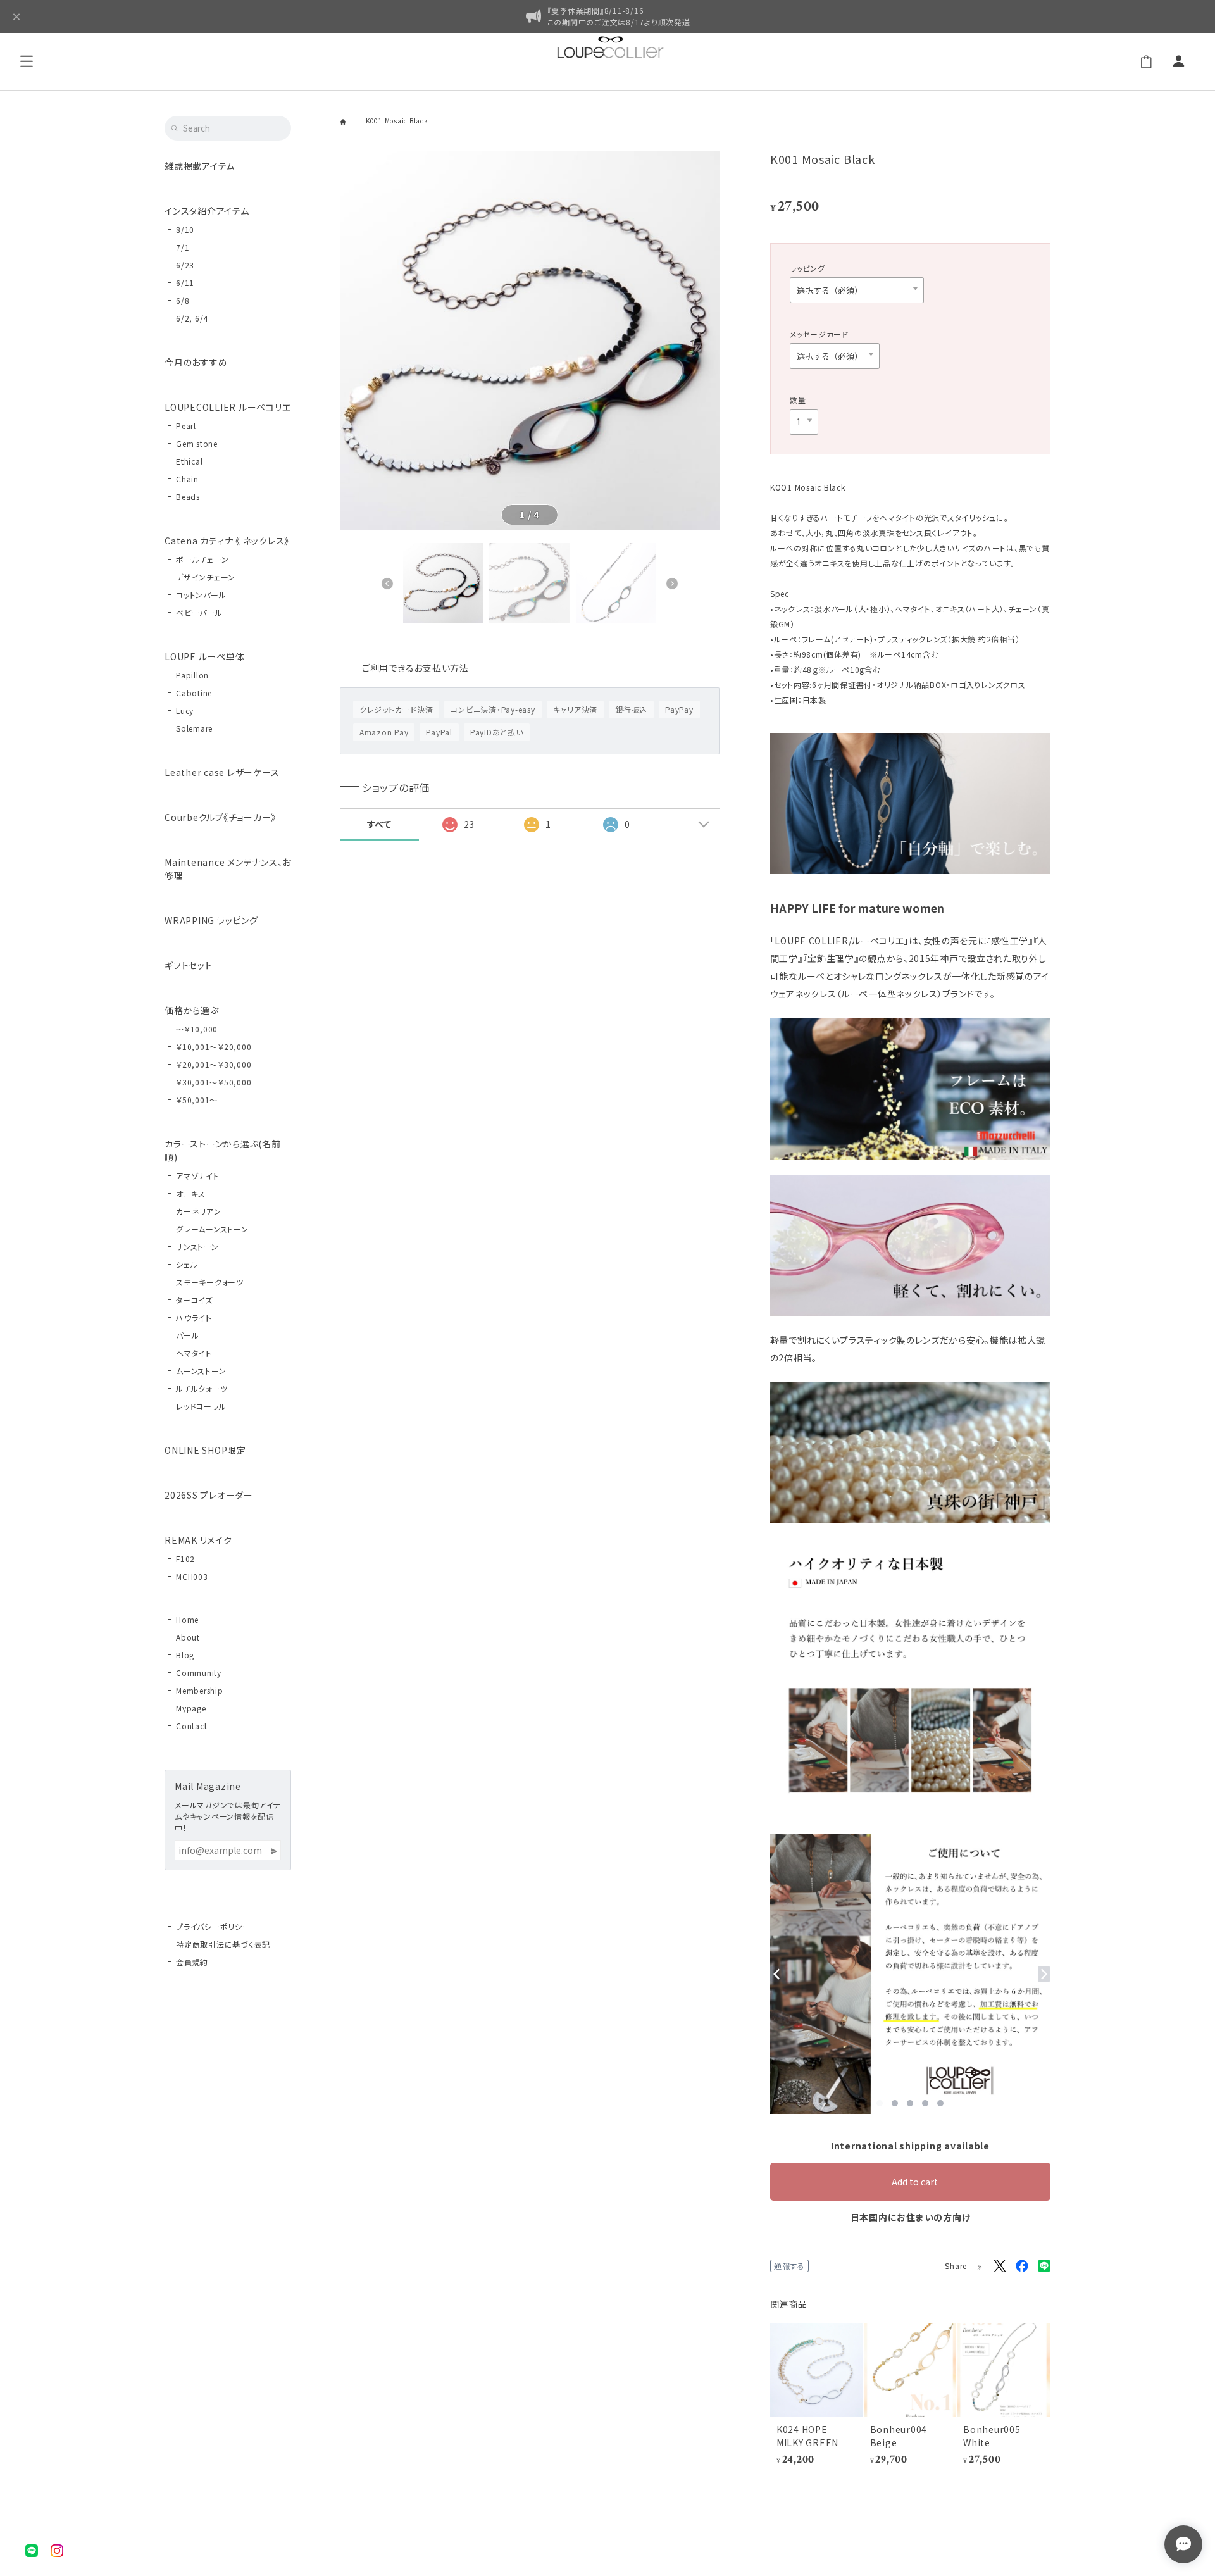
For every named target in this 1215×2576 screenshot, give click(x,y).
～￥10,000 (197, 1029)
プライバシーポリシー (213, 1926)
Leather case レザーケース (222, 772)
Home (187, 1619)
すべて (379, 824)
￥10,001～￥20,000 (214, 1047)
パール (187, 1335)
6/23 (185, 265)
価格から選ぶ (192, 1010)
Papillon (192, 675)
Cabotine (194, 693)
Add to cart (915, 2182)
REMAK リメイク (198, 1540)
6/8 (183, 300)
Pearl (186, 426)
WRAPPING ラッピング (211, 920)
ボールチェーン (202, 559)
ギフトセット (189, 965)
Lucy (185, 710)
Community (199, 1673)
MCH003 (192, 1576)
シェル (187, 1264)
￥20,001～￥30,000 (214, 1064)
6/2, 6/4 (192, 318)
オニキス (191, 1193)
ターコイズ (194, 1300)
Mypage (191, 1708)
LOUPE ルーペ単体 (204, 656)
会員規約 (192, 1962)
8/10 (185, 229)
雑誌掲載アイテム (200, 166)
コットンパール (201, 595)
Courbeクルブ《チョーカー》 (220, 817)
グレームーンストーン (212, 1229)
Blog (185, 1655)
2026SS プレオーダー (209, 1495)
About (188, 1637)
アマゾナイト (198, 1176)
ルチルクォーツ (202, 1388)
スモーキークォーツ (210, 1282)
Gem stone (197, 443)
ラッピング (807, 268)
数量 (798, 400)
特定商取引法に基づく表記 (223, 1944)
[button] (387, 584)
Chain (187, 479)
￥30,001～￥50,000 (214, 1082)
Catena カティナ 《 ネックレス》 (227, 541)
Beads (188, 497)
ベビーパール (199, 612)
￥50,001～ (197, 1100)
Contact (191, 1726)
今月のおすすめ (196, 362)
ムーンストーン (201, 1371)
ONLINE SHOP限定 (205, 1450)
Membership (200, 1690)
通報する (789, 2266)
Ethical (189, 461)
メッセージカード (819, 334)
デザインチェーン (206, 577)
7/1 (183, 247)
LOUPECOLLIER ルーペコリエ (227, 407)
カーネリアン (199, 1211)
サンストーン (197, 1247)
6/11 (185, 283)
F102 (185, 1559)
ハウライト (194, 1317)
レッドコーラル (201, 1406)
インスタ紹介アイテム (207, 211)
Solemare (194, 728)
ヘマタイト (194, 1353)
